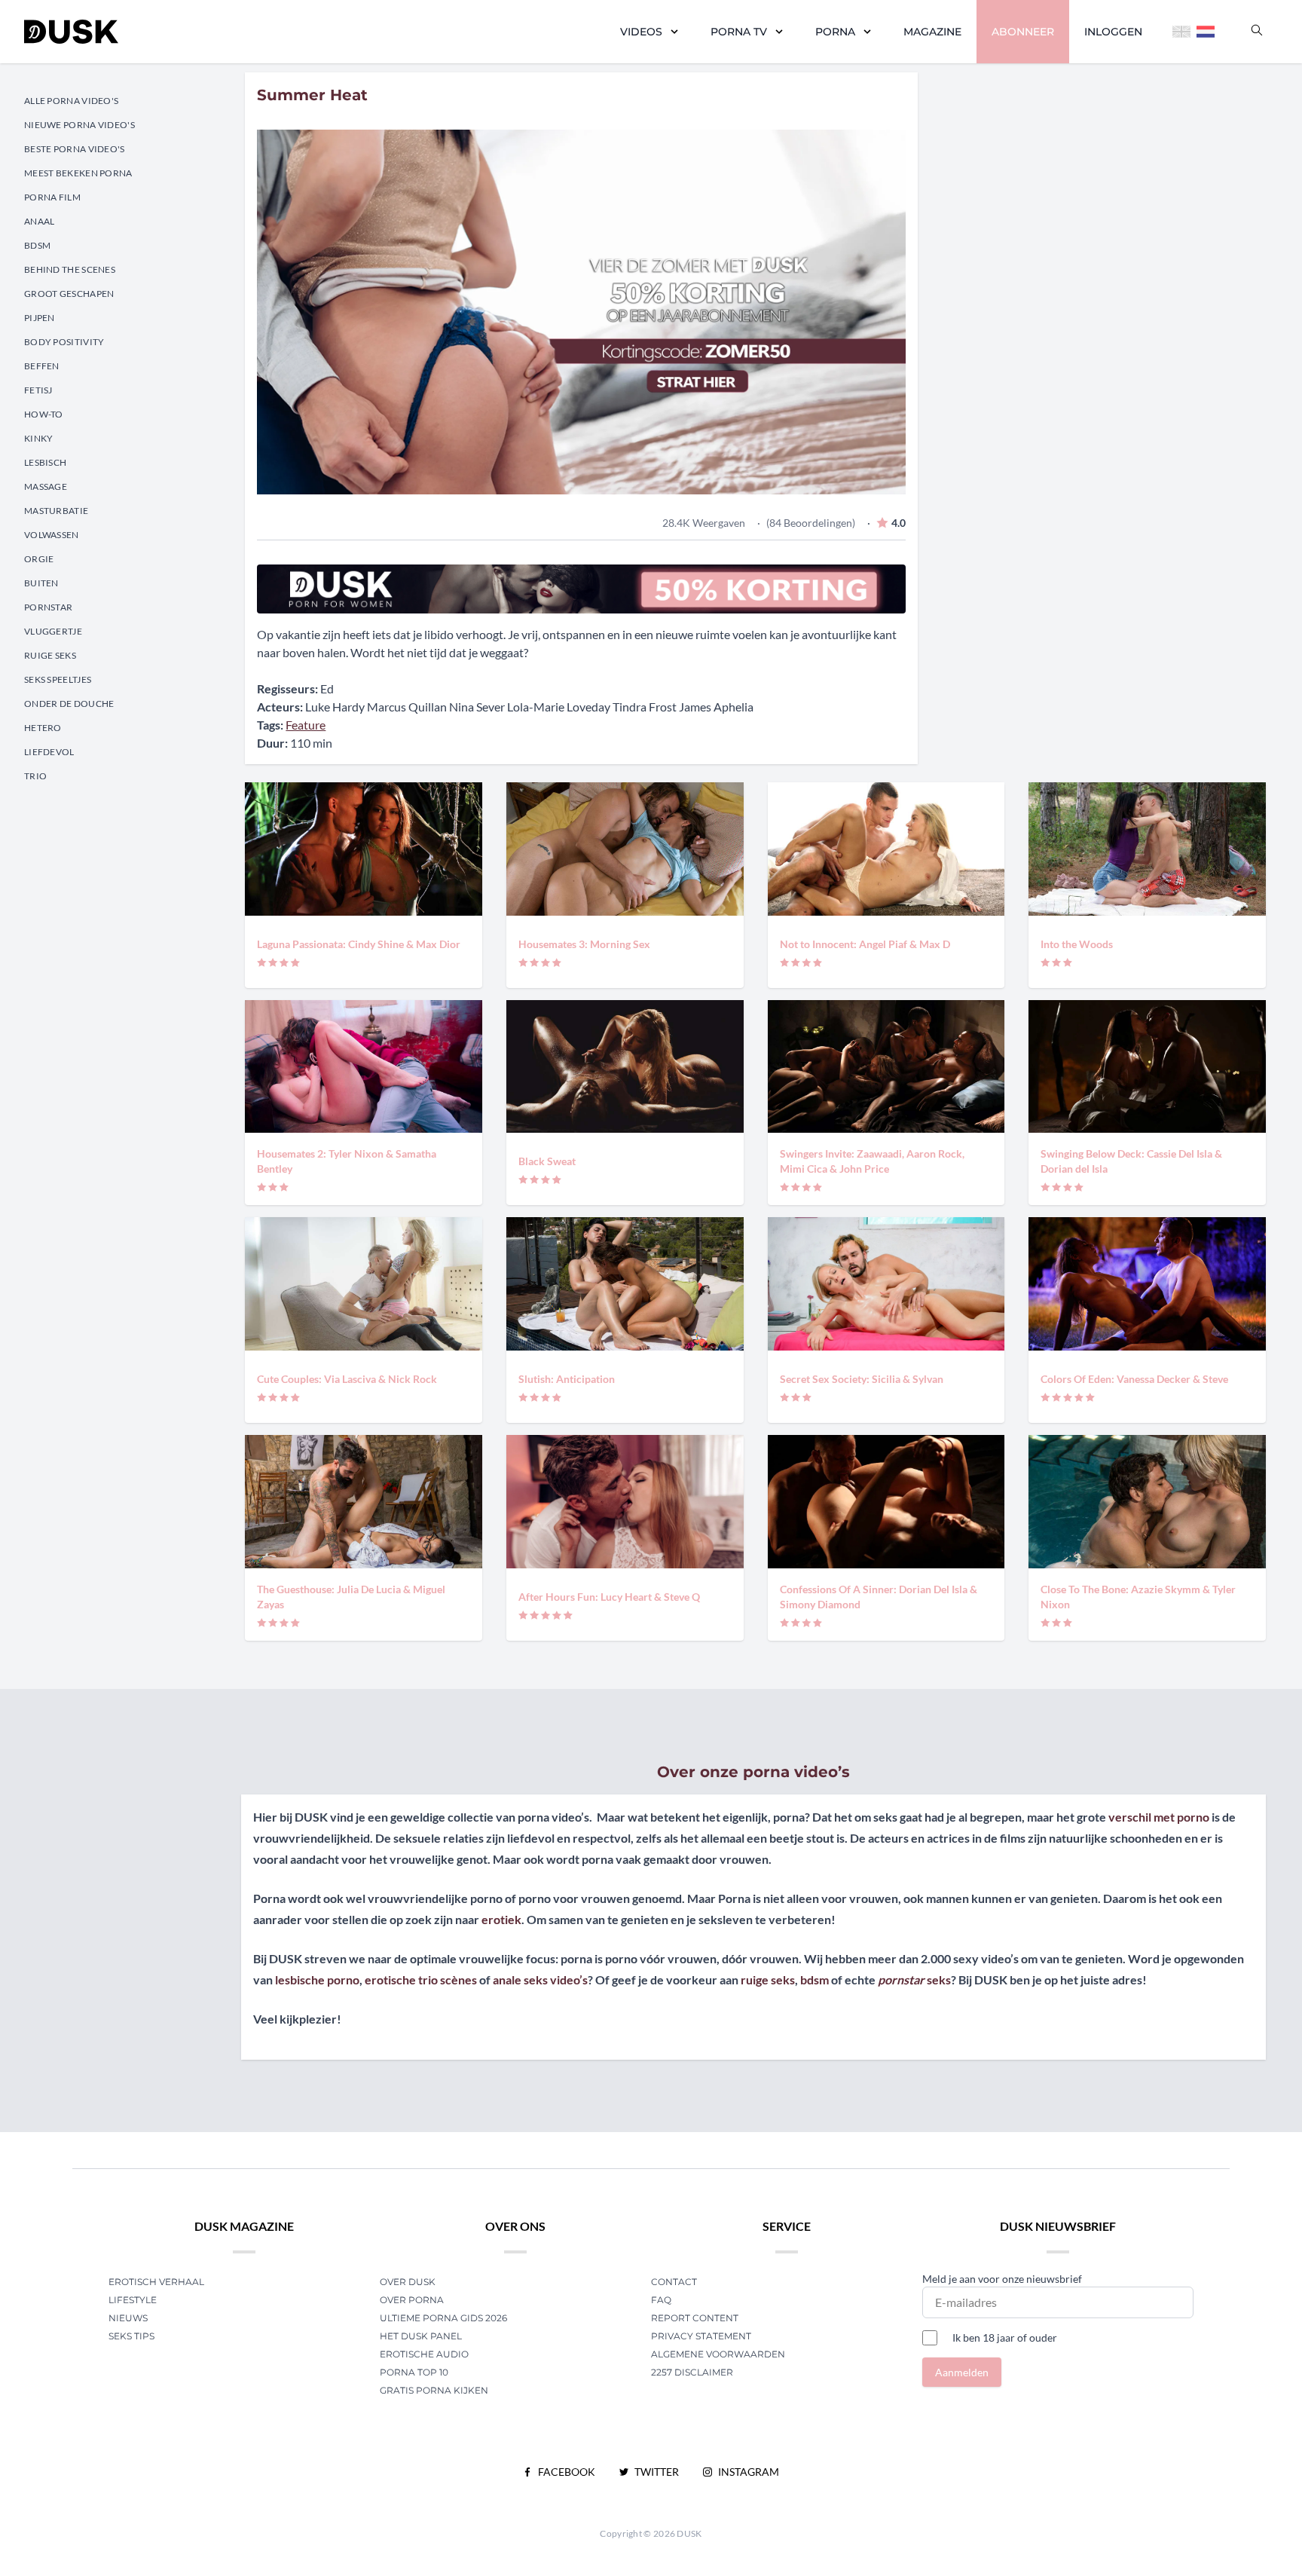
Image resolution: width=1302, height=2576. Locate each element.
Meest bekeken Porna (78, 173)
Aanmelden (962, 2372)
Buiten (41, 583)
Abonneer (1023, 32)
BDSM (37, 245)
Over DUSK (408, 2282)
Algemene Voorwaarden (718, 2354)
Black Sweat (547, 1161)
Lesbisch (45, 462)
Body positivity (64, 342)
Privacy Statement (701, 2336)
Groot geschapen (69, 294)
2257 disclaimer (692, 2372)
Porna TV (739, 32)
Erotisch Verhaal (156, 2282)
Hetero (43, 728)
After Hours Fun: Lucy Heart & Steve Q (609, 1597)
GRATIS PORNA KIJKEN (434, 2390)
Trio (35, 776)
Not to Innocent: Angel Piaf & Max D (865, 944)
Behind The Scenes (70, 269)
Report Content (695, 2318)
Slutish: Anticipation (567, 1379)
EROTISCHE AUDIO (424, 2354)
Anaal (40, 221)
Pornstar (48, 607)
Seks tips (131, 2336)
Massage (46, 486)
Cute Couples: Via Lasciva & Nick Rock (347, 1379)
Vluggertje (53, 631)
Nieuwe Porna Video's (79, 125)
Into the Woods (1077, 944)
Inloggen (1113, 32)
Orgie (39, 559)
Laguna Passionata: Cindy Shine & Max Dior (359, 944)
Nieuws (128, 2318)
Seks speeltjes (58, 679)
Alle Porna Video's (71, 101)
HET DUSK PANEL (422, 2336)
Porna (835, 32)
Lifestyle (133, 2300)
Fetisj (38, 390)
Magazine (932, 32)
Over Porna (412, 2300)
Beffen (42, 366)
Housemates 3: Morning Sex (584, 944)
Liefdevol (49, 752)
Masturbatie (56, 511)
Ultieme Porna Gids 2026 (443, 2318)
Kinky (39, 438)
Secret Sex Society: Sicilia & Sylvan (862, 1379)
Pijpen (40, 318)
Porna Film (52, 197)
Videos (641, 32)
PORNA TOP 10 (414, 2372)
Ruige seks (50, 655)
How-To (44, 414)
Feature (306, 725)
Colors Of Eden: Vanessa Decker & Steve (1134, 1379)
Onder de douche (69, 704)
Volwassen (52, 535)
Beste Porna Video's (75, 149)
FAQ (661, 2300)
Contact (674, 2282)
